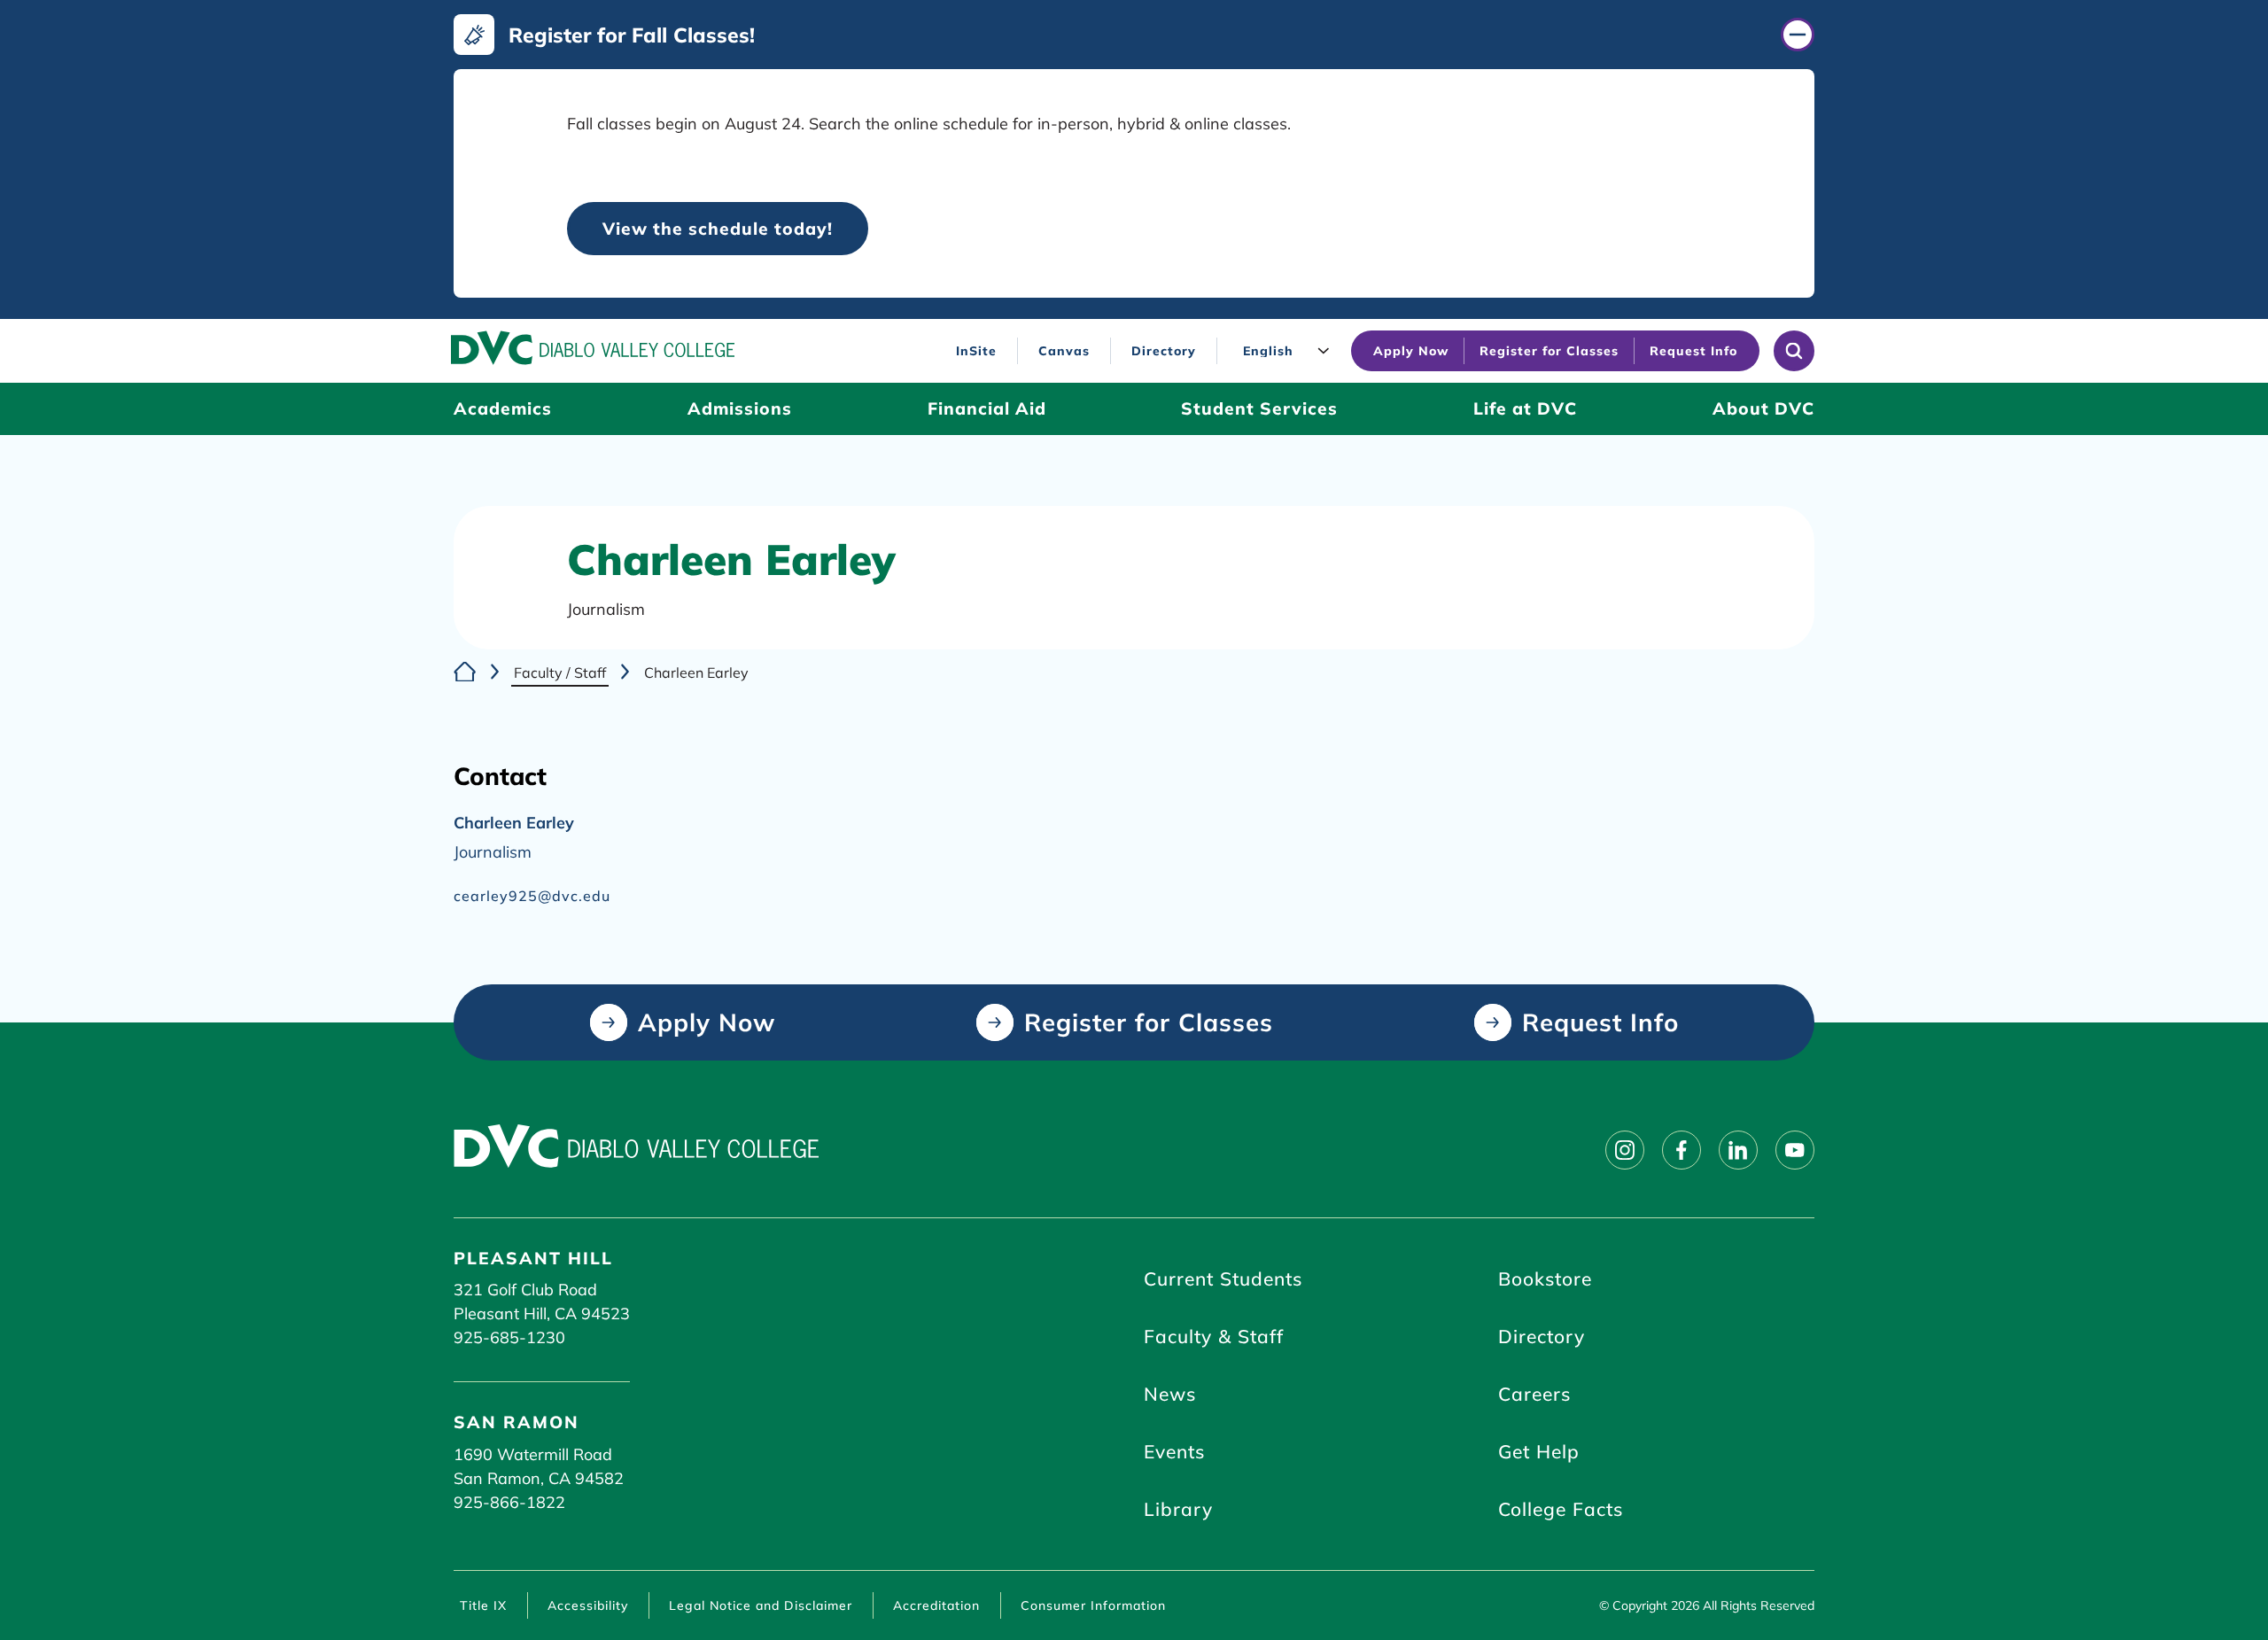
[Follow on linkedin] (1738, 1150)
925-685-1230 (509, 1337)
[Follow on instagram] (1625, 1150)
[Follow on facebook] (1682, 1150)
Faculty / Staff (560, 672)
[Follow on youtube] (1795, 1150)
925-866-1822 (509, 1502)
